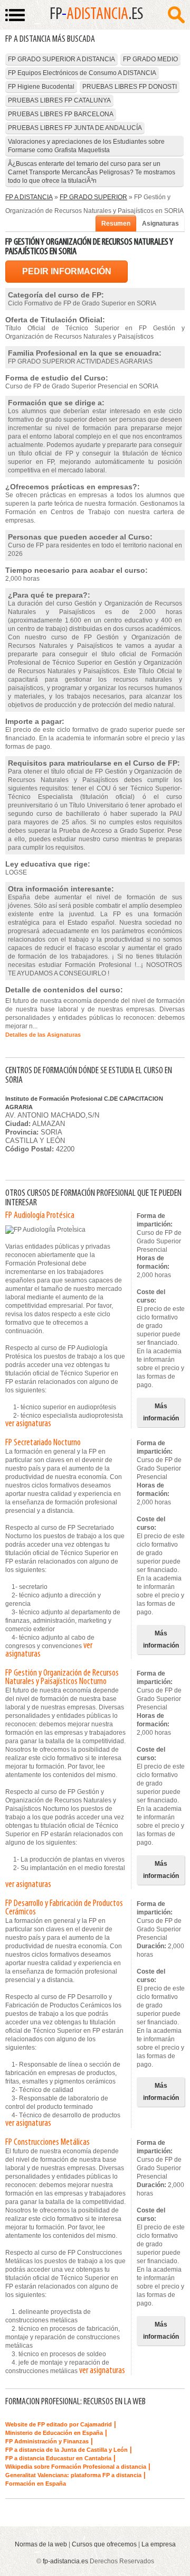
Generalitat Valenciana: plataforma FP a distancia (73, 2475)
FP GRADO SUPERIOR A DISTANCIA (61, 59)
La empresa (159, 2544)
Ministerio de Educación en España (54, 2433)
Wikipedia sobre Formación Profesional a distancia (76, 2467)
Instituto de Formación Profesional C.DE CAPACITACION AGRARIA (84, 1103)
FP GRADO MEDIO (150, 59)
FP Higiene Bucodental (41, 87)
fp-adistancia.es (65, 2561)
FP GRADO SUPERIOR (93, 197)
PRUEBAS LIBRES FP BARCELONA (61, 114)
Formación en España (36, 2484)
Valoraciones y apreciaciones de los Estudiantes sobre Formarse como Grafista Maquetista (86, 146)
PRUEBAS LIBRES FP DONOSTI (130, 87)
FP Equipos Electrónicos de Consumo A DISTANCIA (82, 73)
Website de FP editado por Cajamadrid (59, 2424)
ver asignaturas (28, 1424)
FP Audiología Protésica (40, 1216)
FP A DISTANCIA (29, 197)
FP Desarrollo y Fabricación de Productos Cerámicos (64, 1908)
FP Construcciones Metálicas (47, 2143)
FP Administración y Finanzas (47, 2441)
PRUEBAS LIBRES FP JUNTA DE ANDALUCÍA (75, 128)
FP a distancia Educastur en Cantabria (58, 2458)
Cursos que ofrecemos (104, 2544)
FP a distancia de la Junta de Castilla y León (66, 2450)
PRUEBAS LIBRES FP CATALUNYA (59, 100)
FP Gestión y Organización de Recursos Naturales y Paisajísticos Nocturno (62, 1678)
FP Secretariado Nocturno (43, 1443)
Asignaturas (160, 224)
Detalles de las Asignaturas (43, 1035)
